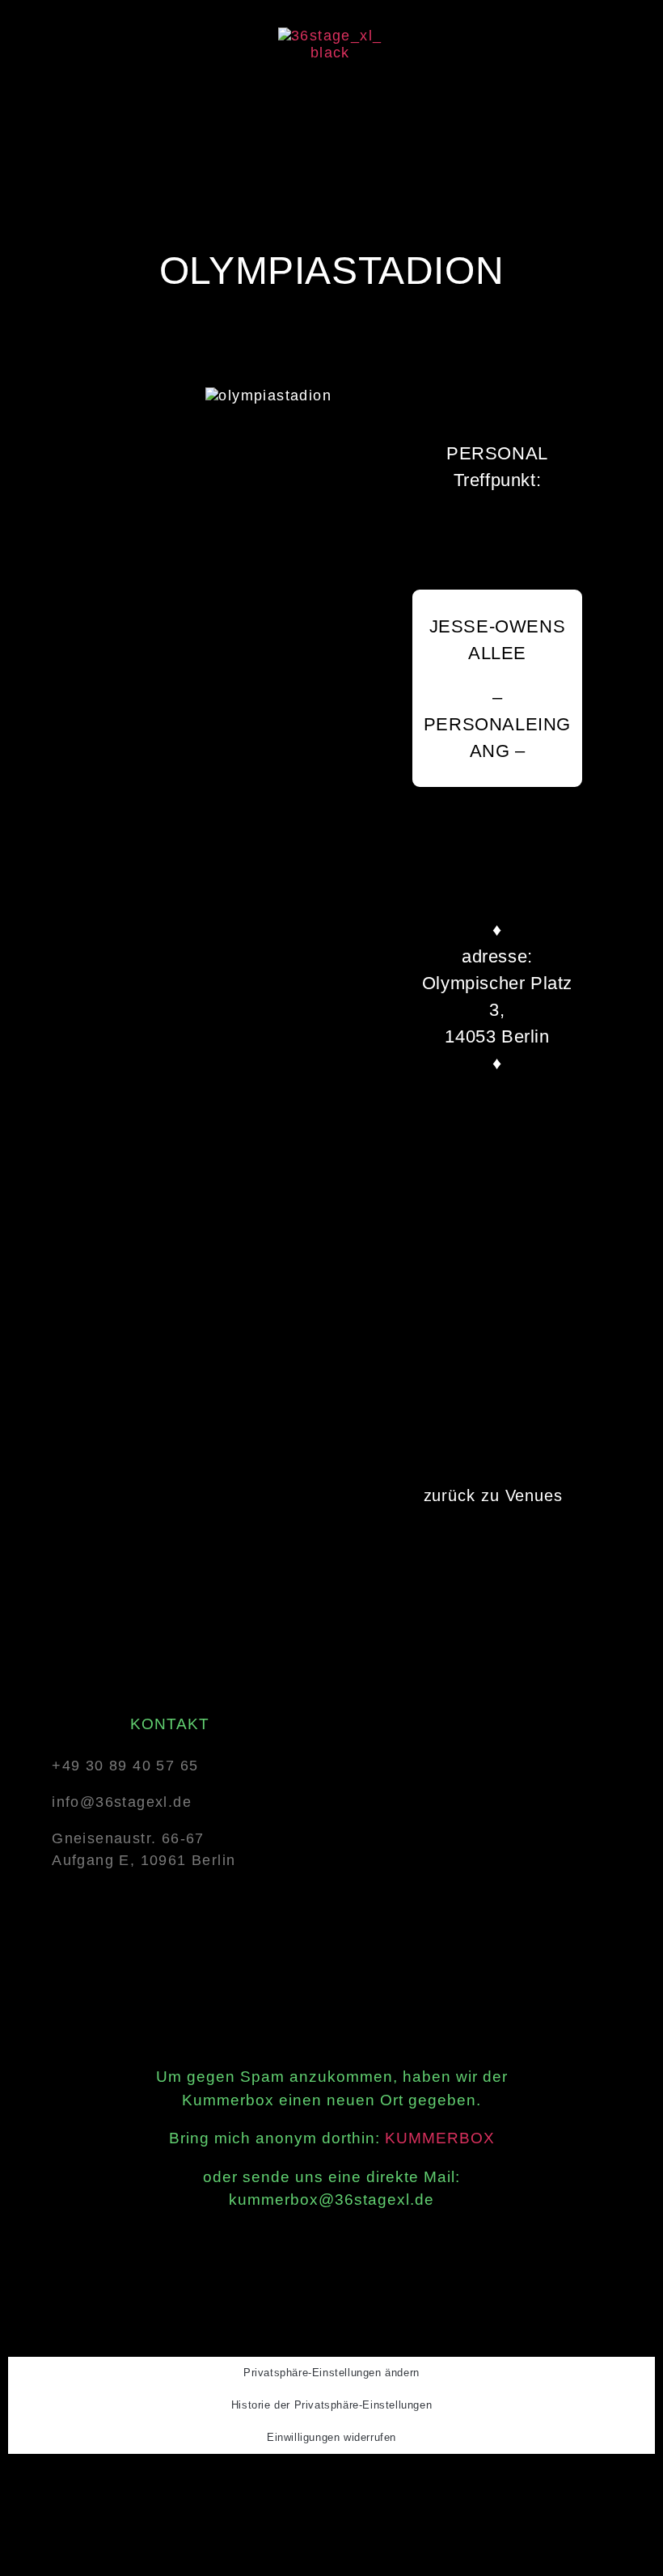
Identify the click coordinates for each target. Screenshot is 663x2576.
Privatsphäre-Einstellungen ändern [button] (331, 2373)
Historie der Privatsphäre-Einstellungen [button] (331, 2405)
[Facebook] (292, 2483)
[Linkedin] (375, 2483)
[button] (330, 95)
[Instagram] (333, 2483)
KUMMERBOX (440, 2138)
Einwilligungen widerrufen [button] (331, 2437)
